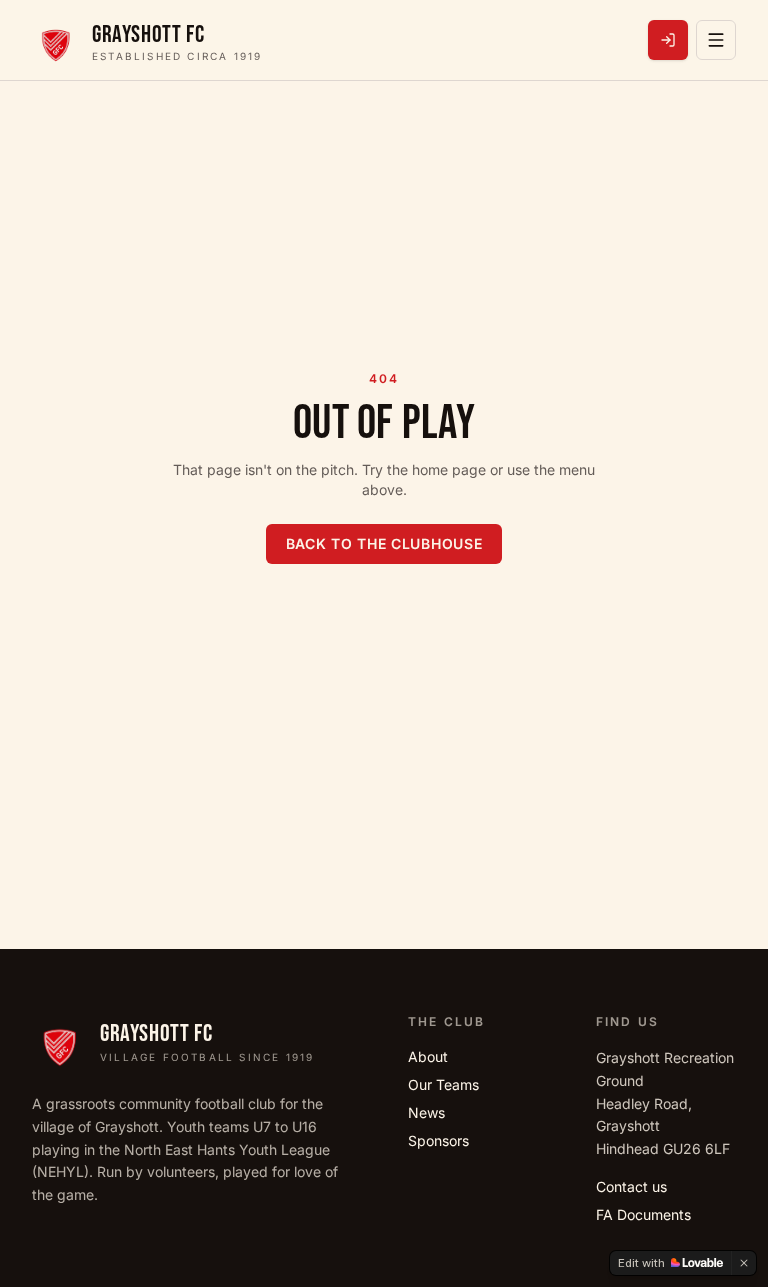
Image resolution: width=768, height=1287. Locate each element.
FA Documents (643, 1214)
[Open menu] (716, 40)
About (428, 1056)
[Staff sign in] (668, 40)
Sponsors (438, 1140)
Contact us (631, 1186)
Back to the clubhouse (384, 543)
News (426, 1112)
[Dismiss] (744, 1263)
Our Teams (443, 1084)
